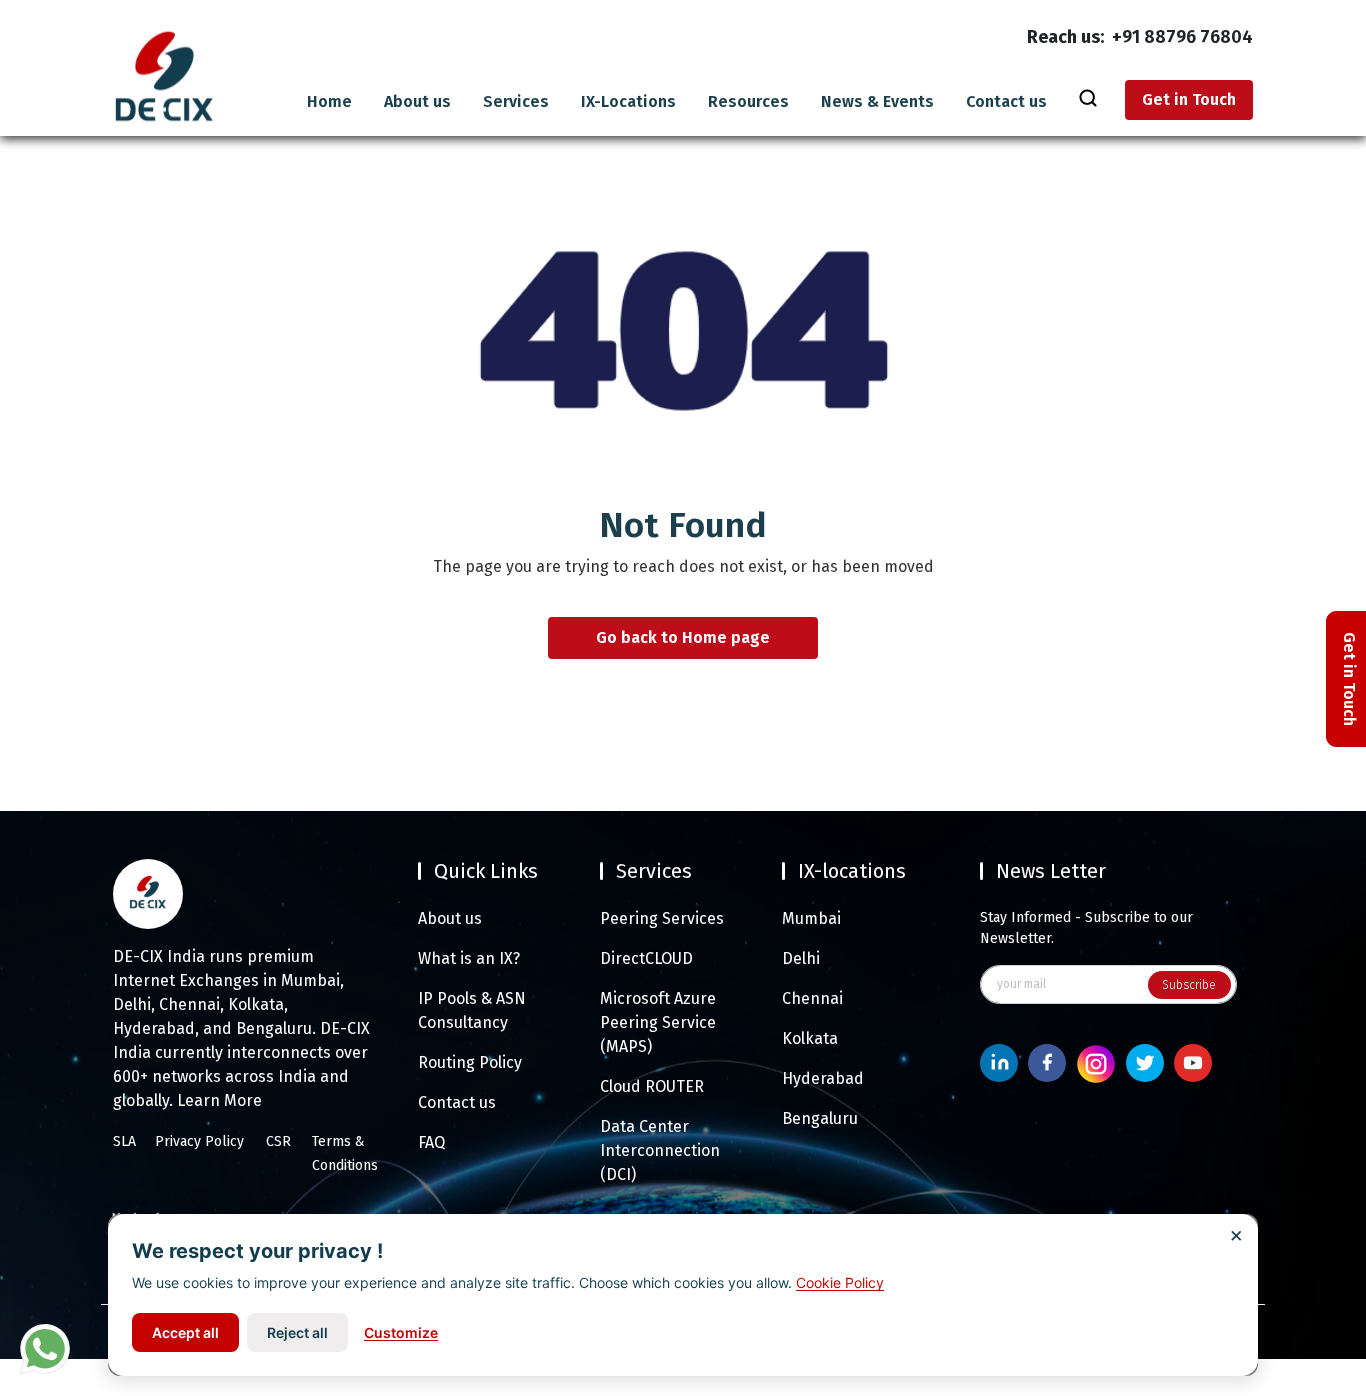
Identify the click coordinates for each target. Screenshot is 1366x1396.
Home (329, 102)
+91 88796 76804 (1182, 37)
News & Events (877, 102)
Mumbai (811, 918)
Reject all (297, 1332)
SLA (124, 1141)
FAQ (431, 1142)
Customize (401, 1332)
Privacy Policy (199, 1141)
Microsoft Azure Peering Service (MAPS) (658, 1022)
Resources (748, 102)
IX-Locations (628, 102)
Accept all (185, 1332)
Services (516, 102)
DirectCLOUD (646, 958)
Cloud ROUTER (652, 1086)
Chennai (812, 998)
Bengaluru (820, 1118)
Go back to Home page (683, 638)
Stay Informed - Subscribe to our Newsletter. (1086, 928)
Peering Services (662, 918)
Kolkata (810, 1038)
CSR (278, 1141)
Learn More (219, 1100)
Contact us (1006, 102)
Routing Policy (470, 1062)
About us (417, 102)
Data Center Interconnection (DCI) (660, 1150)
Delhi (801, 958)
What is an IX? (469, 958)
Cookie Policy (840, 1282)
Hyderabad (823, 1078)
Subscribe (1189, 985)
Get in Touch (1189, 99)
